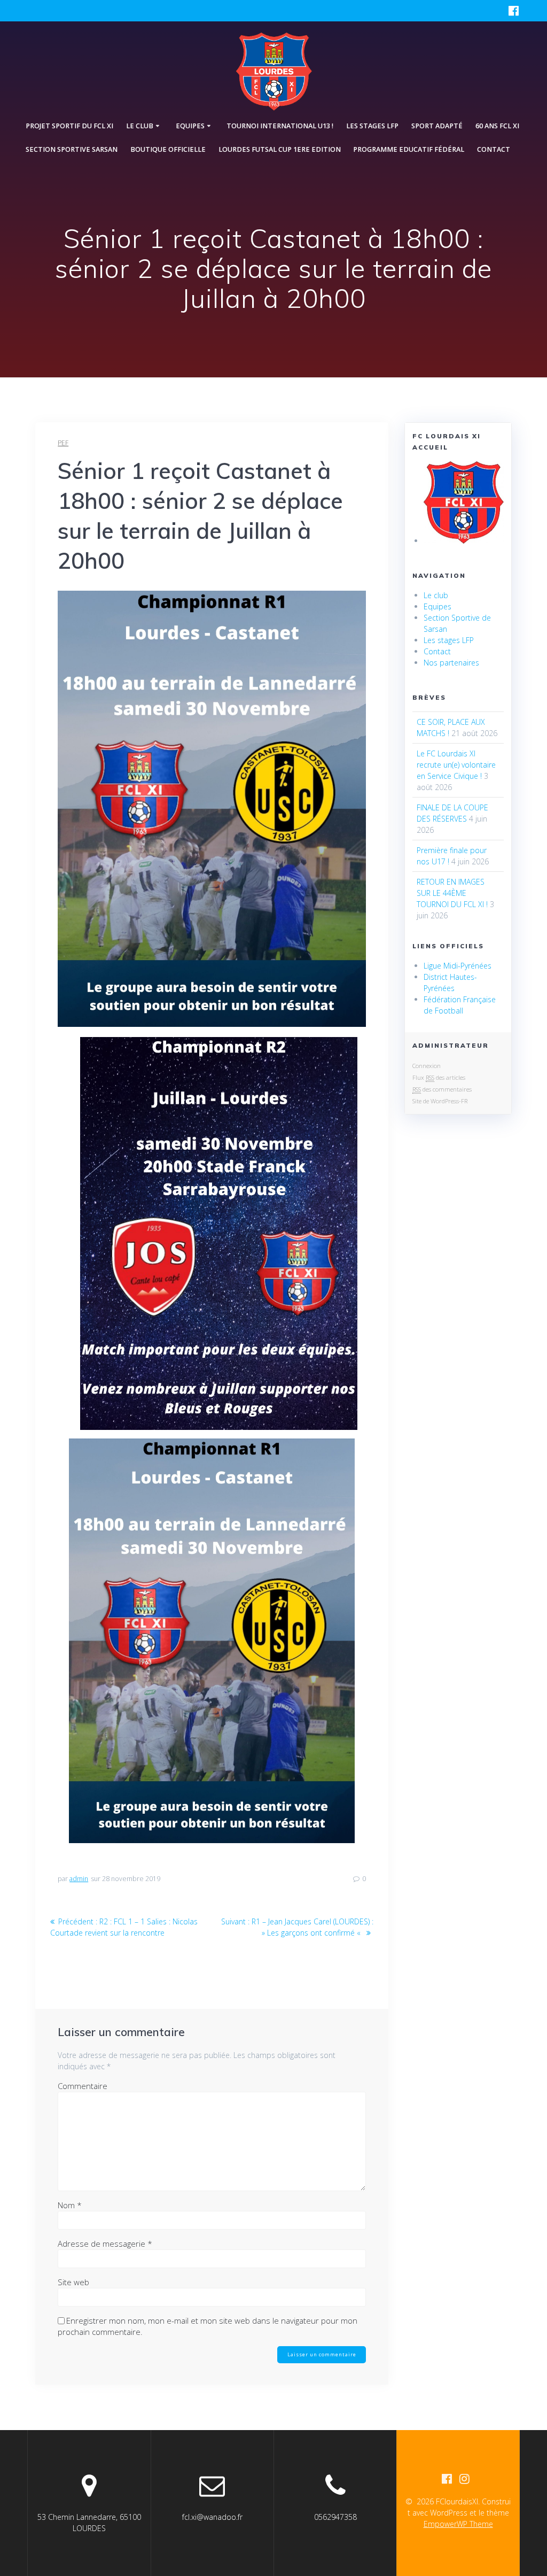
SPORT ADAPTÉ (437, 126)
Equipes (437, 606)
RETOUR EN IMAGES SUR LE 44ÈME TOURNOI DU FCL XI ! (452, 893)
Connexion (427, 1066)
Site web (73, 2282)
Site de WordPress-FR (440, 1101)
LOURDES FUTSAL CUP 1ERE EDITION (280, 149)
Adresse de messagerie (105, 2244)
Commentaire (83, 2086)
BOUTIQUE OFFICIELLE (168, 149)
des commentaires (442, 1089)
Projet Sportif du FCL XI (69, 126)
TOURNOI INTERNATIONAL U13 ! (280, 126)
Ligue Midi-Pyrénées (458, 966)
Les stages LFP (372, 126)
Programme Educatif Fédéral (409, 149)
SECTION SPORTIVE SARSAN (72, 149)
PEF (63, 443)
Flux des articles (439, 1077)
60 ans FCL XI (497, 126)
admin (79, 1879)
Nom (70, 2205)
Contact (494, 149)
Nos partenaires (451, 663)
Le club (436, 595)
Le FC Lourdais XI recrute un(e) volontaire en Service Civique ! (456, 765)
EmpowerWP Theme (458, 2524)
